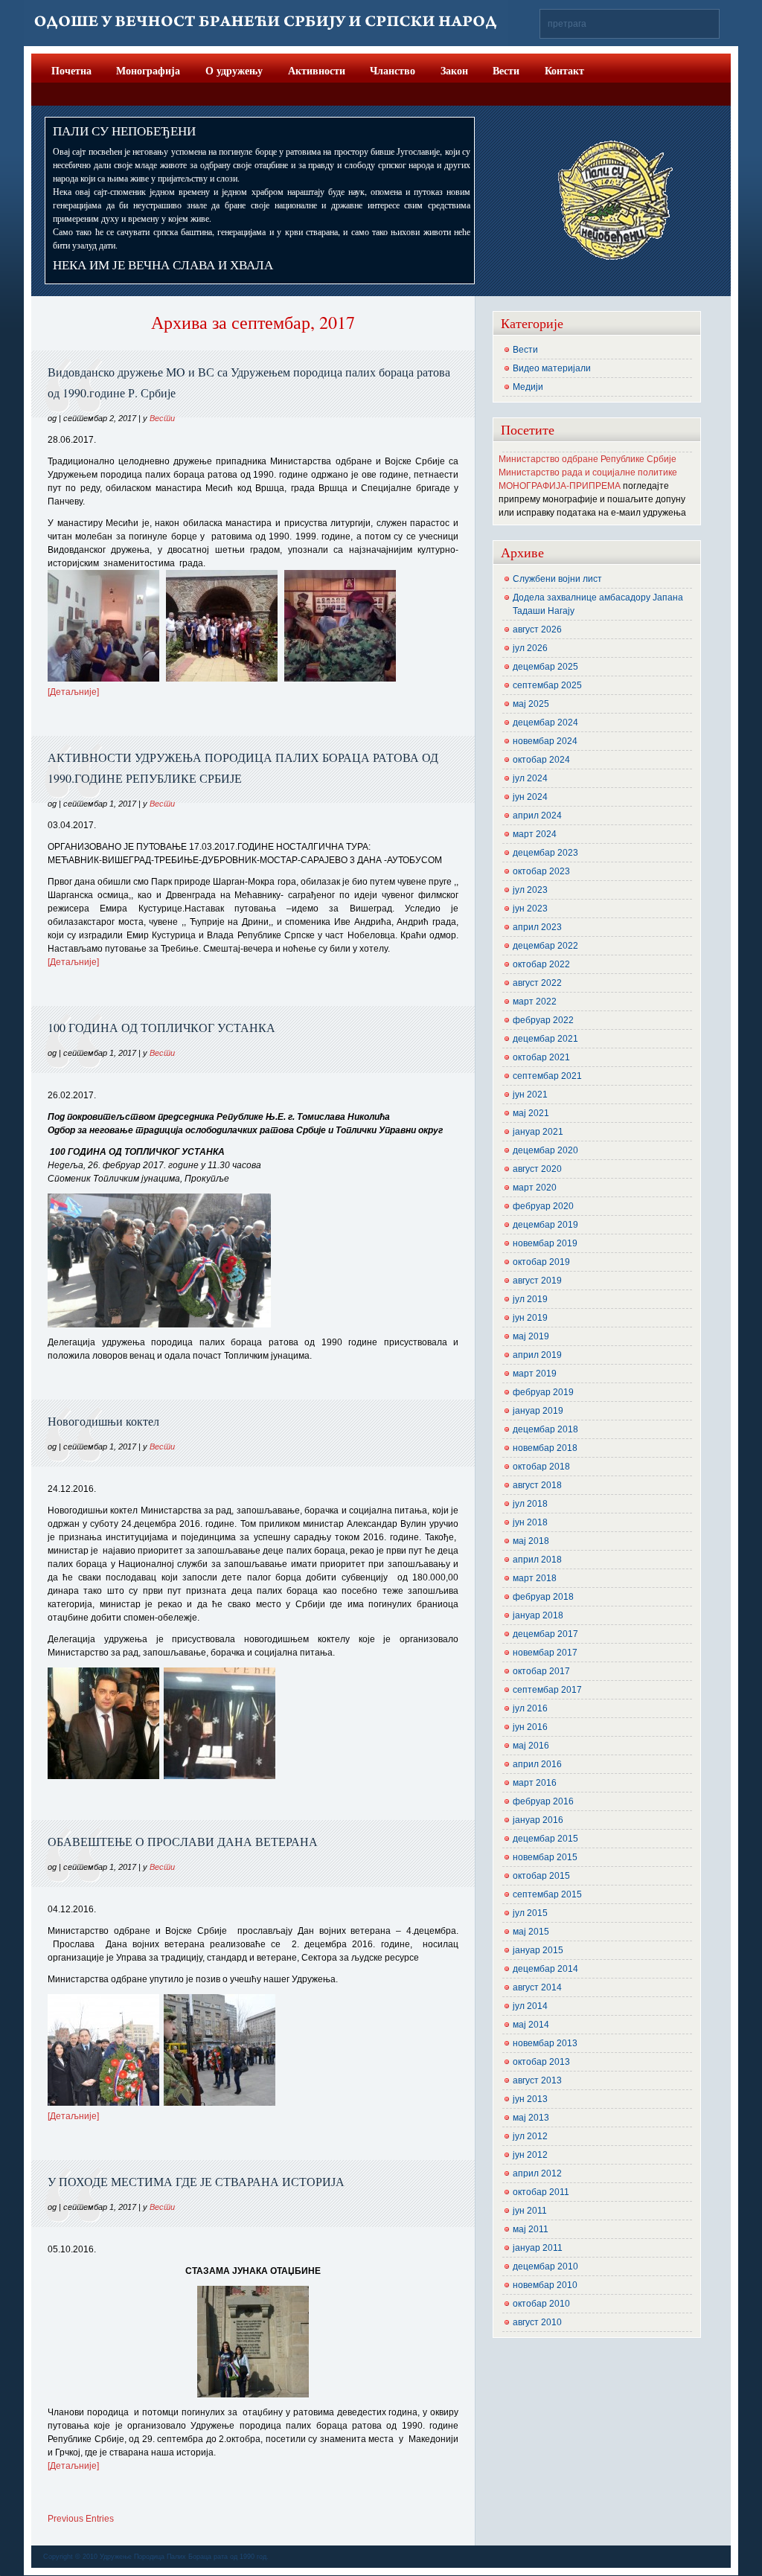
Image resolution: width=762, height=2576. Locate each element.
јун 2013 (530, 2099)
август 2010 (537, 2322)
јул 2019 (530, 1299)
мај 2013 (531, 2118)
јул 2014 (530, 2006)
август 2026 (537, 629)
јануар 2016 (538, 1820)
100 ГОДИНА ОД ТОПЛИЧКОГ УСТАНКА (161, 1027)
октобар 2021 (541, 1057)
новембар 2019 (545, 1243)
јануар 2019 (538, 1411)
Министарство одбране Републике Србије (587, 459)
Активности (317, 70)
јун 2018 (530, 1522)
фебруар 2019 (543, 1392)
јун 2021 (530, 1095)
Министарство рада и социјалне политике (588, 472)
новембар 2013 (545, 2043)
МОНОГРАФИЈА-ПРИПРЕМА (560, 486)
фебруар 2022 (543, 1020)
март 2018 (535, 1578)
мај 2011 (531, 2229)
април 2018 (537, 1560)
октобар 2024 (541, 760)
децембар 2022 (545, 946)
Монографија (148, 70)
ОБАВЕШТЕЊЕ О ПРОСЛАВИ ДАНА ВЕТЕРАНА (183, 1841)
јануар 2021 (538, 1132)
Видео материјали (552, 368)
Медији (528, 387)
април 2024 (537, 816)
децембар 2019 (545, 1225)
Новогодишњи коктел (103, 1421)
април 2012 (537, 2173)
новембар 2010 (545, 2285)
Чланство (393, 70)
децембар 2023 (545, 853)
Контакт (564, 70)
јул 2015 (530, 1913)
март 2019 (535, 1374)
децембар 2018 (545, 1429)
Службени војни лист (557, 579)
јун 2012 (530, 2155)
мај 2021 (531, 1113)
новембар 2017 (545, 1653)
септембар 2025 (547, 685)
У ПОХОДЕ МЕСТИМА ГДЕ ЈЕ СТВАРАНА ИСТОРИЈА (196, 2181)
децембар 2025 (545, 667)
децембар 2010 (545, 2266)
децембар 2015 (545, 1839)
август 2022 (537, 983)
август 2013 (537, 2080)
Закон (454, 70)
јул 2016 (530, 1708)
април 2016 (537, 1764)
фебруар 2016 (543, 1801)
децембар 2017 (545, 1634)
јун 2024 (530, 797)
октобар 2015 (541, 1876)
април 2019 (537, 1355)
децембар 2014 (545, 1969)
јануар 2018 (538, 1615)
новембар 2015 (545, 1857)
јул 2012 (530, 2136)
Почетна (71, 70)
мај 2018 (531, 1541)
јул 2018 (530, 1504)
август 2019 (537, 1281)
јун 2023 (530, 909)
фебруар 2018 (543, 1597)
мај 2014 (531, 2025)
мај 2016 (531, 1746)
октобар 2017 (541, 1671)
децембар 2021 (545, 1039)
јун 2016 (530, 1727)
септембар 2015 (547, 1894)
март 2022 (535, 1002)
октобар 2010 (541, 2304)
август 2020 (537, 1169)
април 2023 (537, 927)
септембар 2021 (547, 1076)
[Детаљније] (73, 692)
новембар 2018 (545, 1448)
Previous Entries (81, 2519)
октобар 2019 (541, 1262)
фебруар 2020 (543, 1206)
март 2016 (535, 1783)
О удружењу (234, 70)
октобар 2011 (541, 2192)
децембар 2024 (545, 723)
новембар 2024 (545, 741)
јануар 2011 (538, 2248)
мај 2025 (531, 704)
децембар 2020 (545, 1150)
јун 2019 (530, 1318)
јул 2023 (530, 890)
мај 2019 (531, 1336)
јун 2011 (530, 2211)
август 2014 (537, 1987)
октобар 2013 (541, 2062)
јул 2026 (530, 648)
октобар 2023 (541, 871)
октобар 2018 (541, 1467)
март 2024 (535, 834)
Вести (506, 70)
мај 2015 (531, 1932)
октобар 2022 (541, 964)
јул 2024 (530, 778)
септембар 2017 (547, 1690)
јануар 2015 (538, 1950)
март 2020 (535, 1188)
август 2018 (537, 1485)
